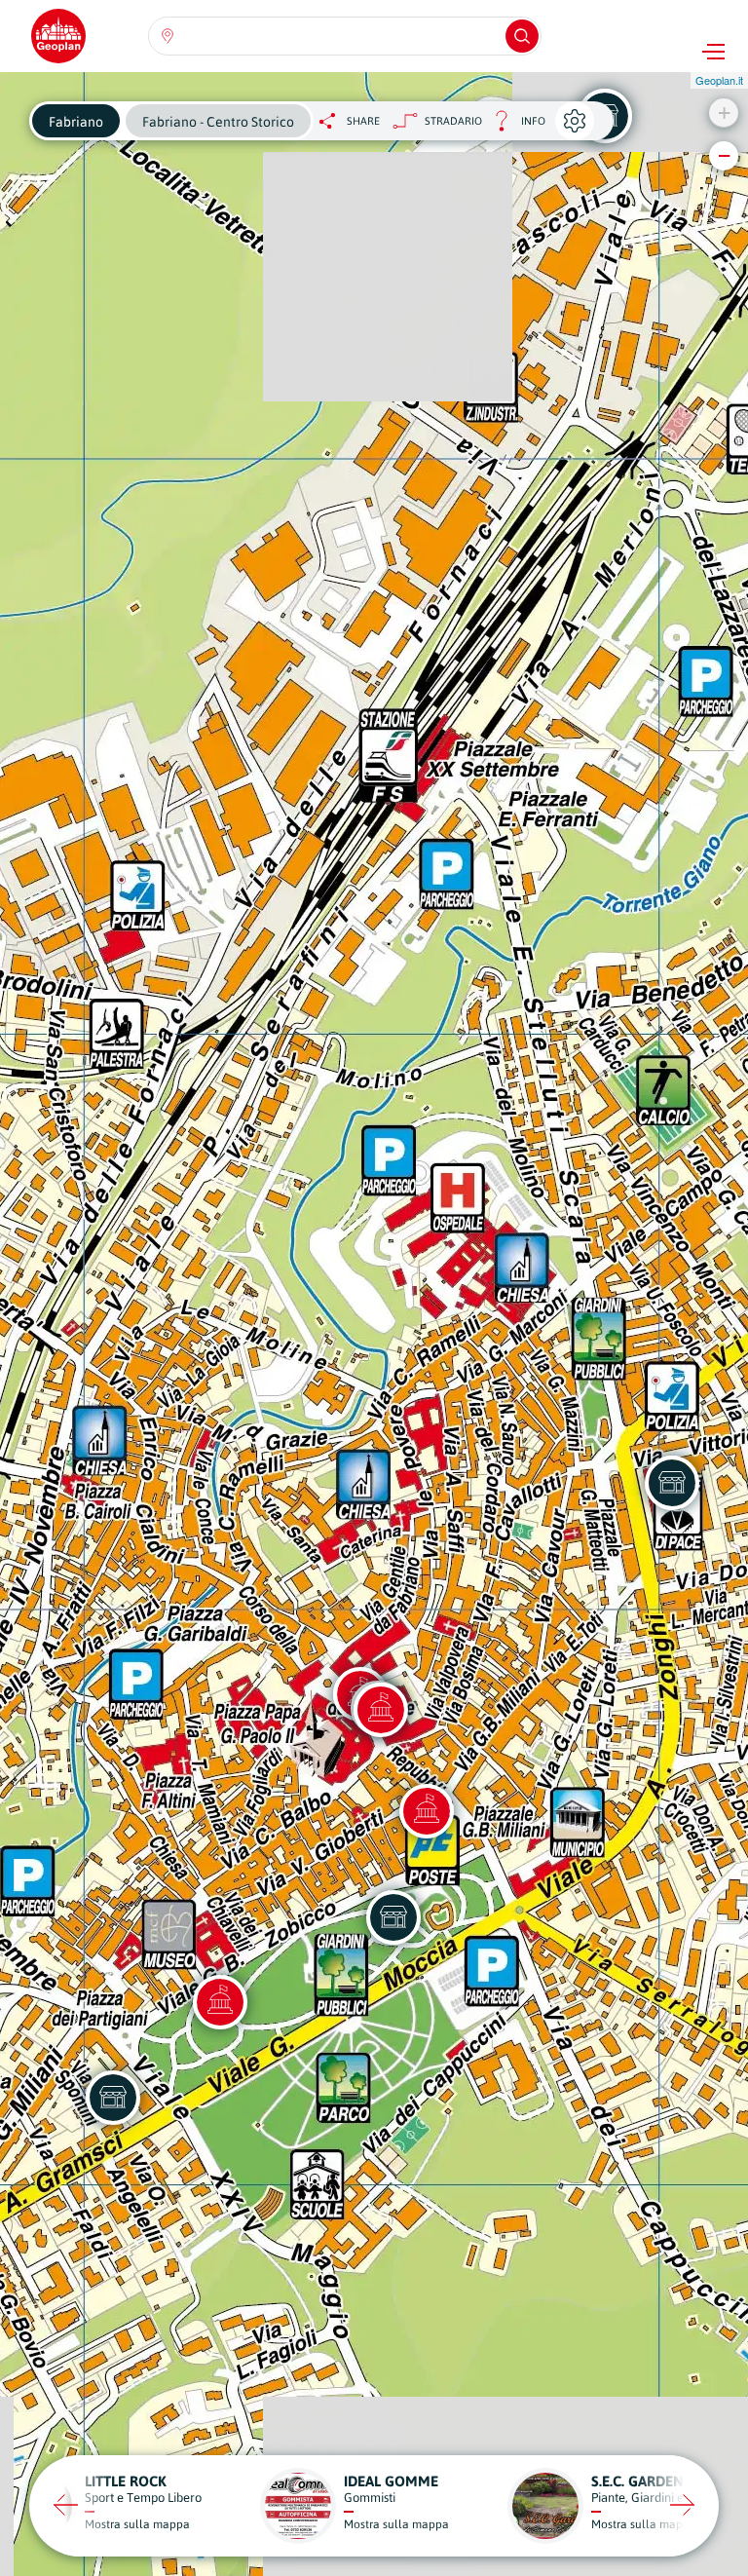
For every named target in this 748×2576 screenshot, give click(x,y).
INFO (514, 126)
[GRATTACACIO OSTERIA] (113, 2098)
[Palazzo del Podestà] (381, 1710)
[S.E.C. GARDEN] (393, 1917)
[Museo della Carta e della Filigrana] (220, 2002)
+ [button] (724, 113)
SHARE (363, 121)
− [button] (724, 155)
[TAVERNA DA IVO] (672, 1483)
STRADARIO (453, 121)
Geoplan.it (719, 80)
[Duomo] (427, 1811)
